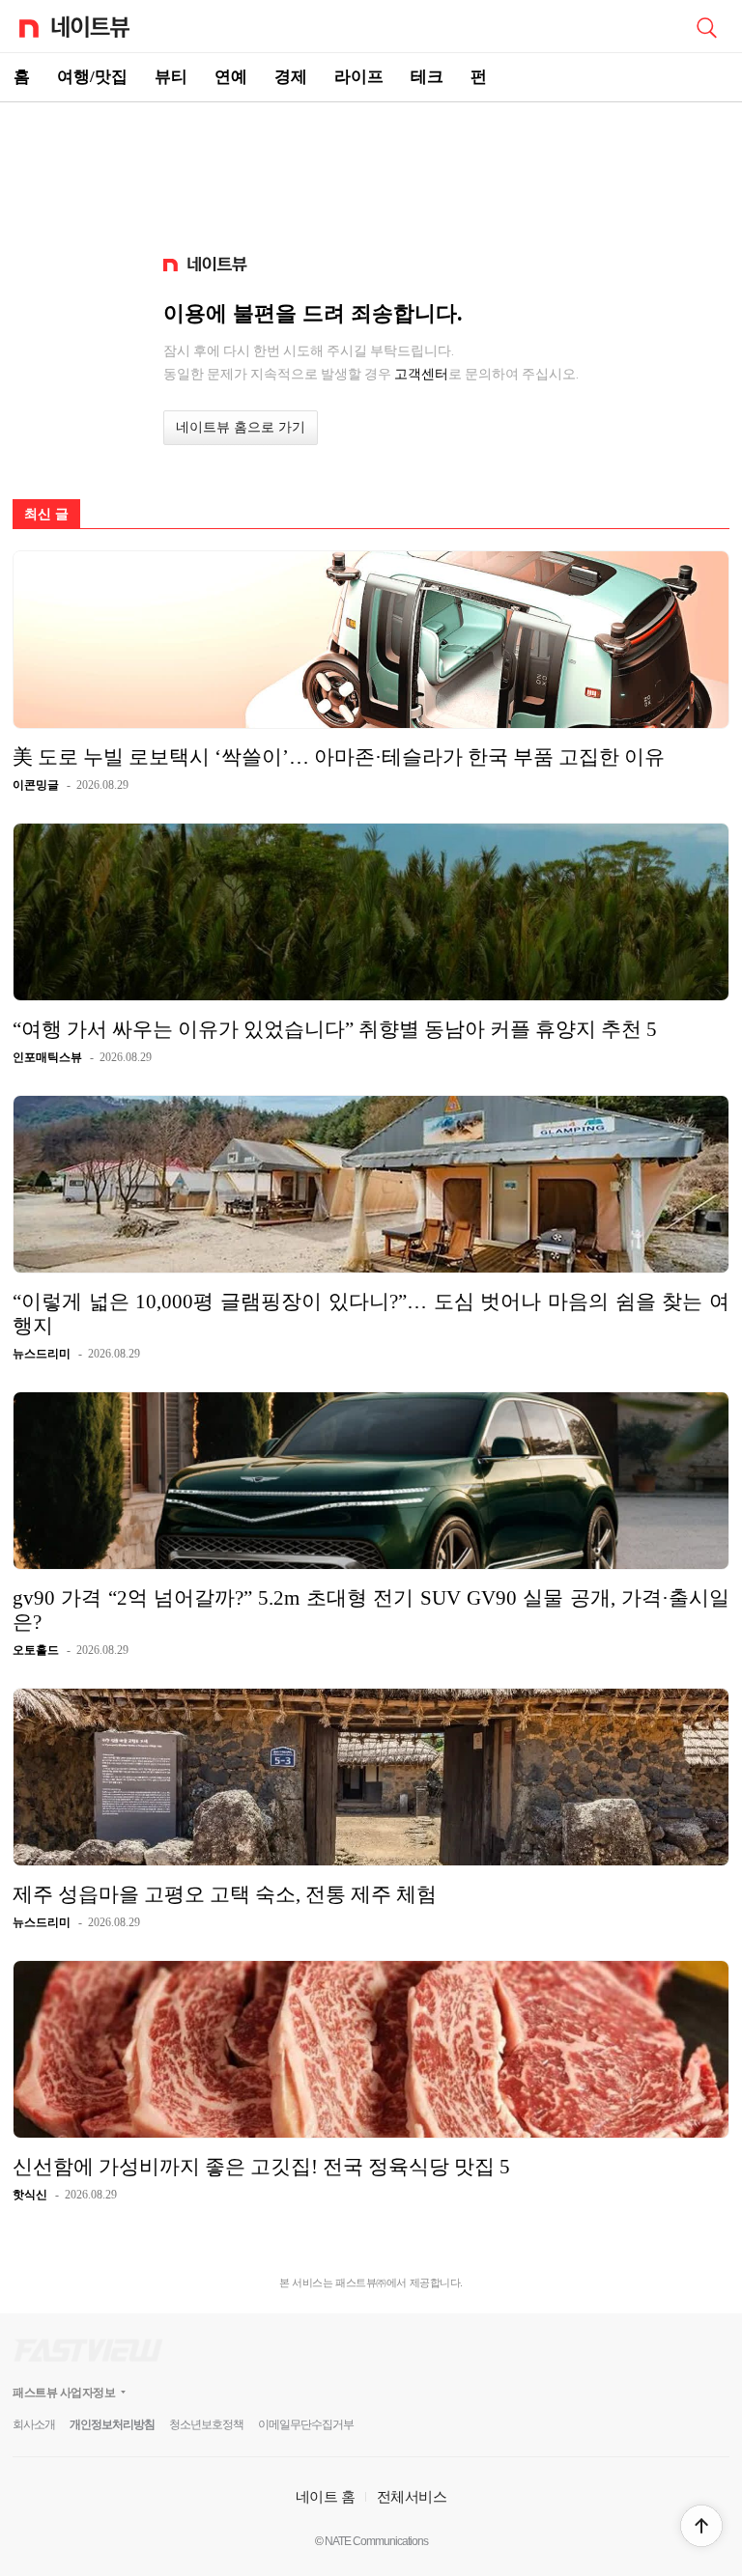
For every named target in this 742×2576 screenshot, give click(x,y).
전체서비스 (412, 2496)
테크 (427, 77)
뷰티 (171, 77)
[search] (706, 26)
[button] (701, 2526)
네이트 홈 (326, 2496)
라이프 (359, 77)
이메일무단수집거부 (306, 2424)
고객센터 (421, 374)
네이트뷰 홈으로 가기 (241, 427)
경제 (291, 77)
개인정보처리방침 (112, 2424)
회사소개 (34, 2424)
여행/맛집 (92, 77)
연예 (231, 77)
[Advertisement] (371, 170)
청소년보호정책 (206, 2424)
